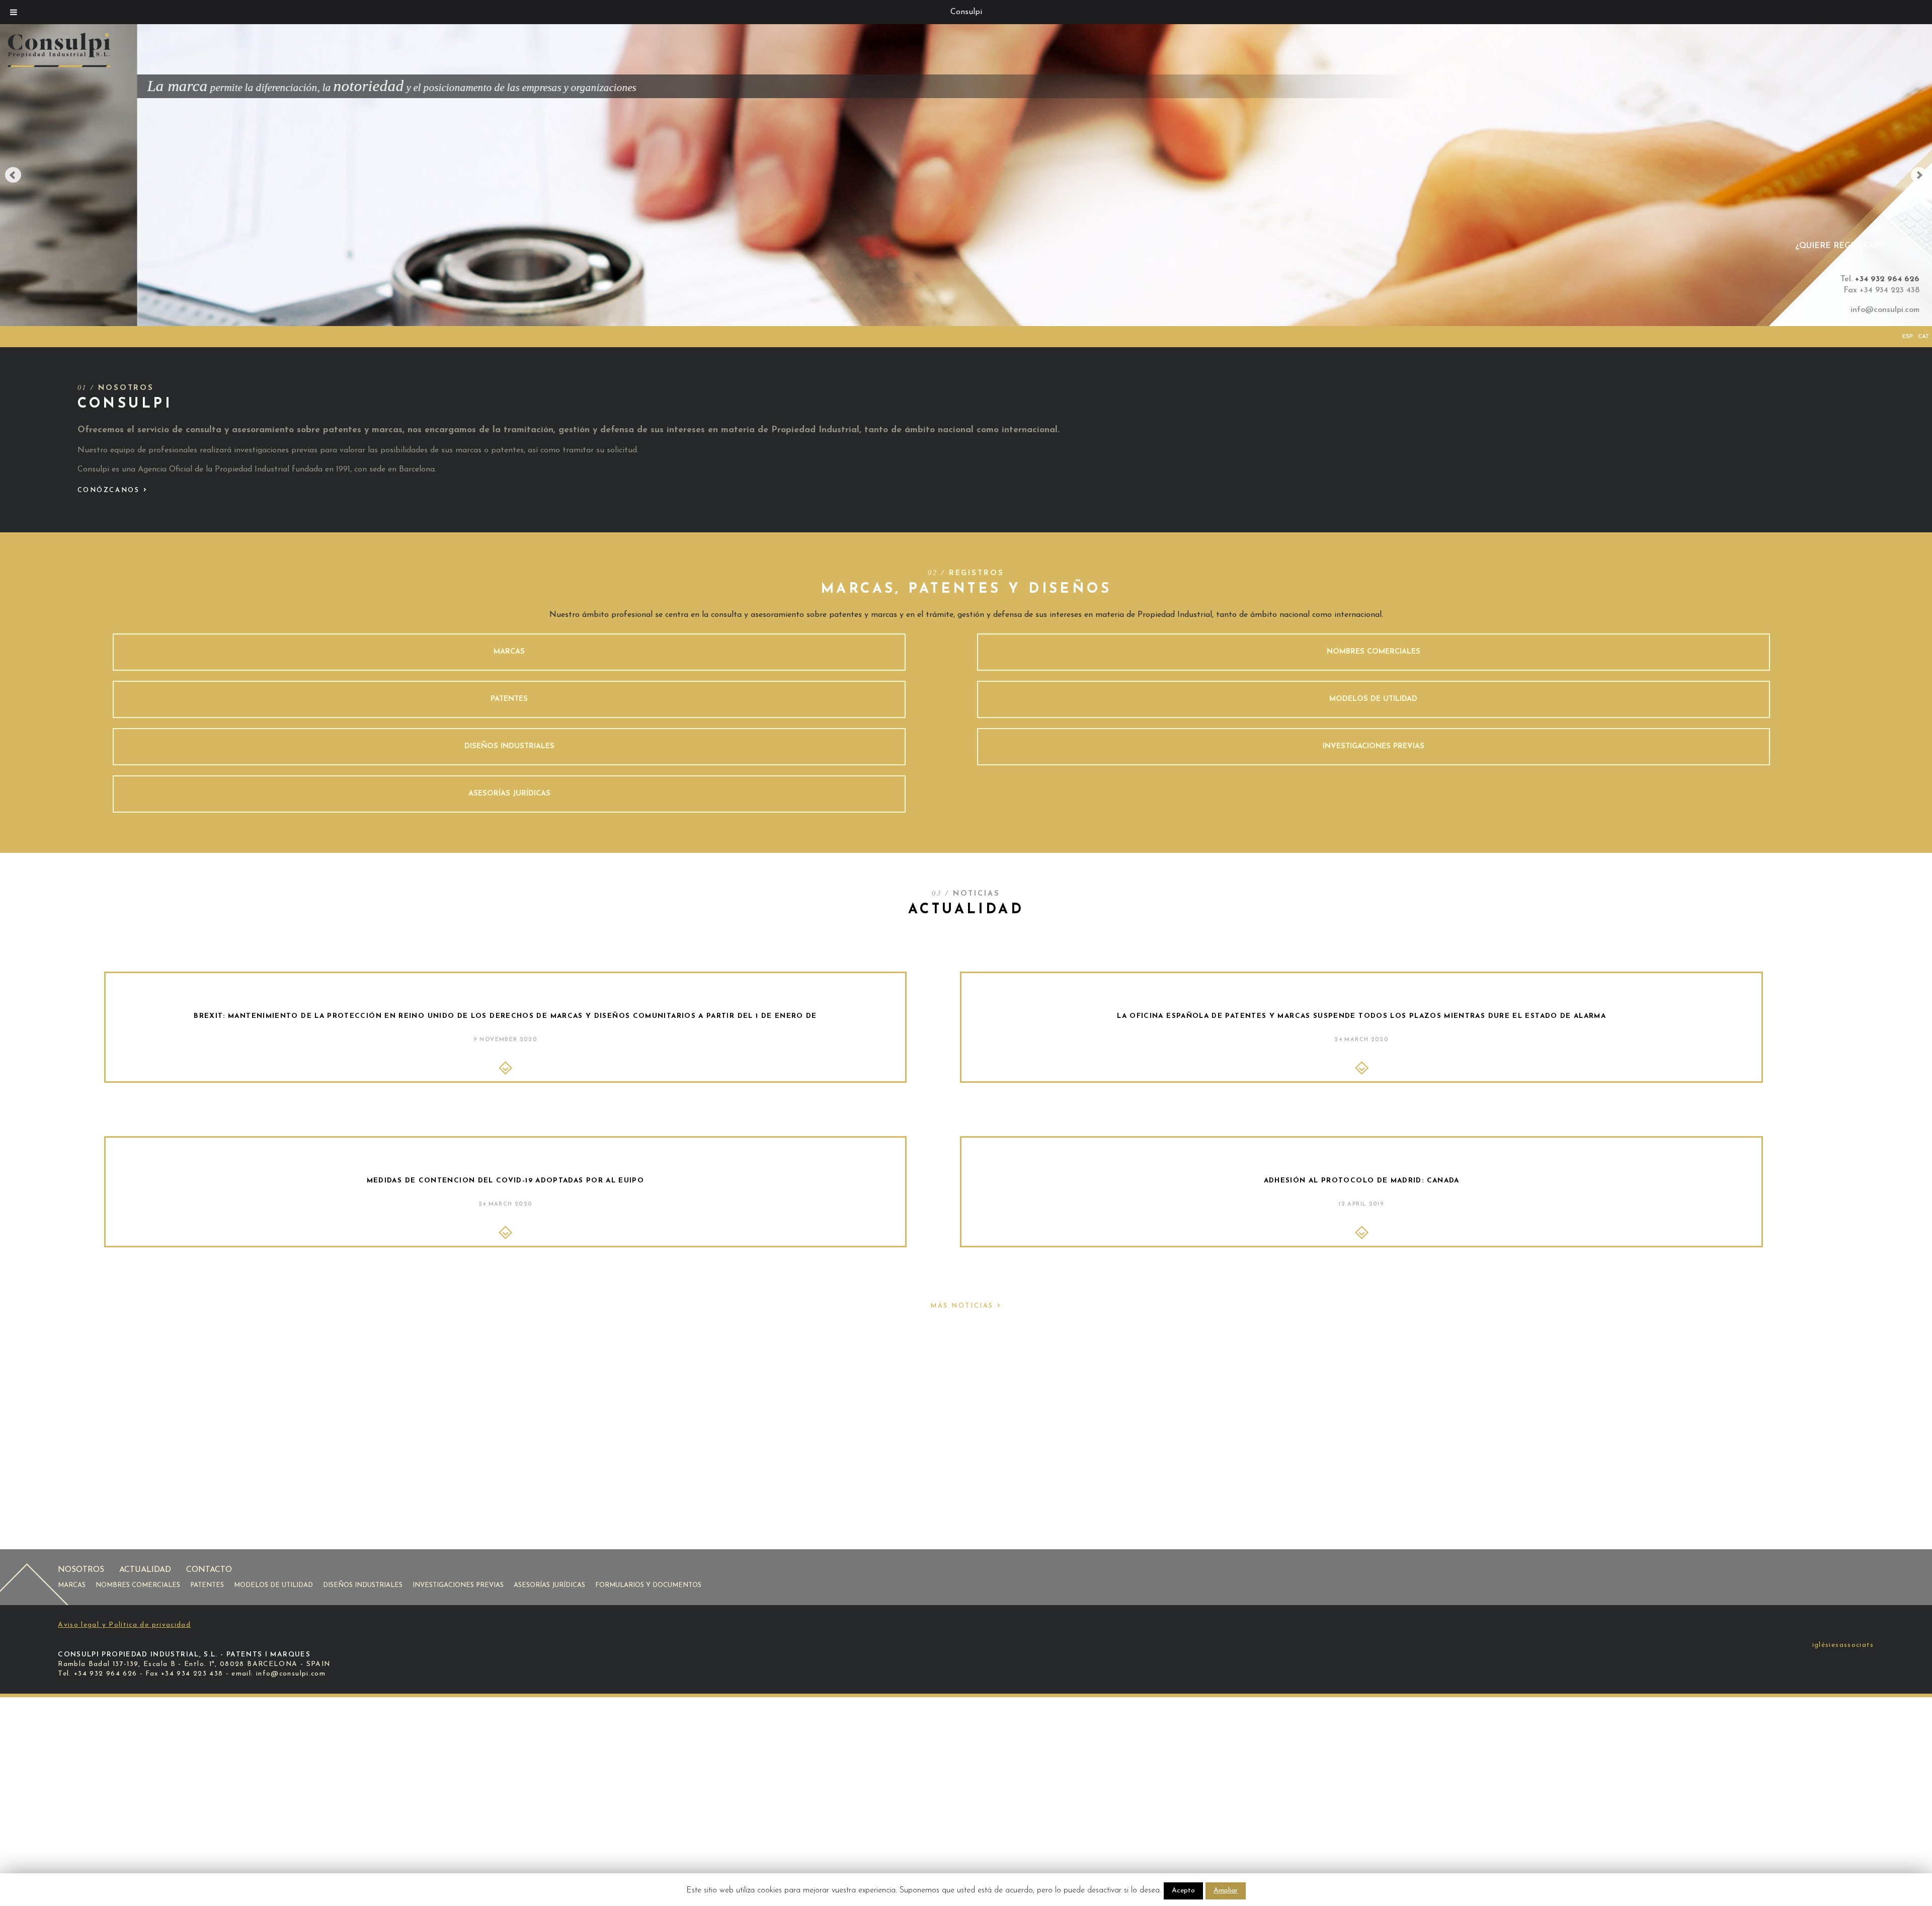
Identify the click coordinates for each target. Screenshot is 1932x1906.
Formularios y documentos (648, 1585)
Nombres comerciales (138, 1585)
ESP (1908, 337)
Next (1919, 175)
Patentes (207, 1585)
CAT (1924, 337)
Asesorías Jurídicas (549, 1585)
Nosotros (81, 1570)
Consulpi (966, 12)
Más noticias (966, 1306)
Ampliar (1226, 1891)
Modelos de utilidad (273, 1585)
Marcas (72, 1585)
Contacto (209, 1570)
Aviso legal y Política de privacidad (124, 1625)
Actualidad (145, 1570)
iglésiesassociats (1843, 1645)
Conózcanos (113, 490)
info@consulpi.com (1885, 310)
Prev (13, 175)
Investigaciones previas (458, 1585)
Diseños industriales (363, 1585)
